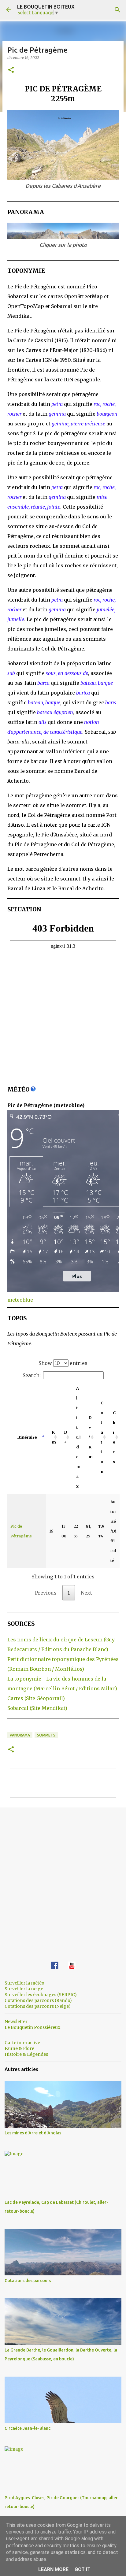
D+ (65, 1437)
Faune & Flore (19, 2048)
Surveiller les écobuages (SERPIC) (41, 1995)
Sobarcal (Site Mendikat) (37, 1708)
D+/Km (91, 1437)
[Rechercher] (117, 10)
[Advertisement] (63, 1880)
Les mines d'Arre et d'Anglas (33, 2133)
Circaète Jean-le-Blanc (28, 2428)
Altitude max (78, 1437)
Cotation (102, 1437)
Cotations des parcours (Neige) (38, 2006)
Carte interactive (22, 2043)
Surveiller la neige (24, 1989)
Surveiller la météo (24, 1983)
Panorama (20, 1735)
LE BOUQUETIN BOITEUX (46, 7)
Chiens (114, 1437)
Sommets (46, 1735)
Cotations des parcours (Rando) (38, 2000)
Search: (32, 1375)
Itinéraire (27, 1437)
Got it (83, 2569)
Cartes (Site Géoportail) (36, 1698)
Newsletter (16, 2022)
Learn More (53, 2569)
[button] (11, 70)
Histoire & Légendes (26, 2054)
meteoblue (20, 1300)
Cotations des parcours (28, 2281)
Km (54, 1437)
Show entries (63, 1363)
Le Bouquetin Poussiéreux (32, 2027)
